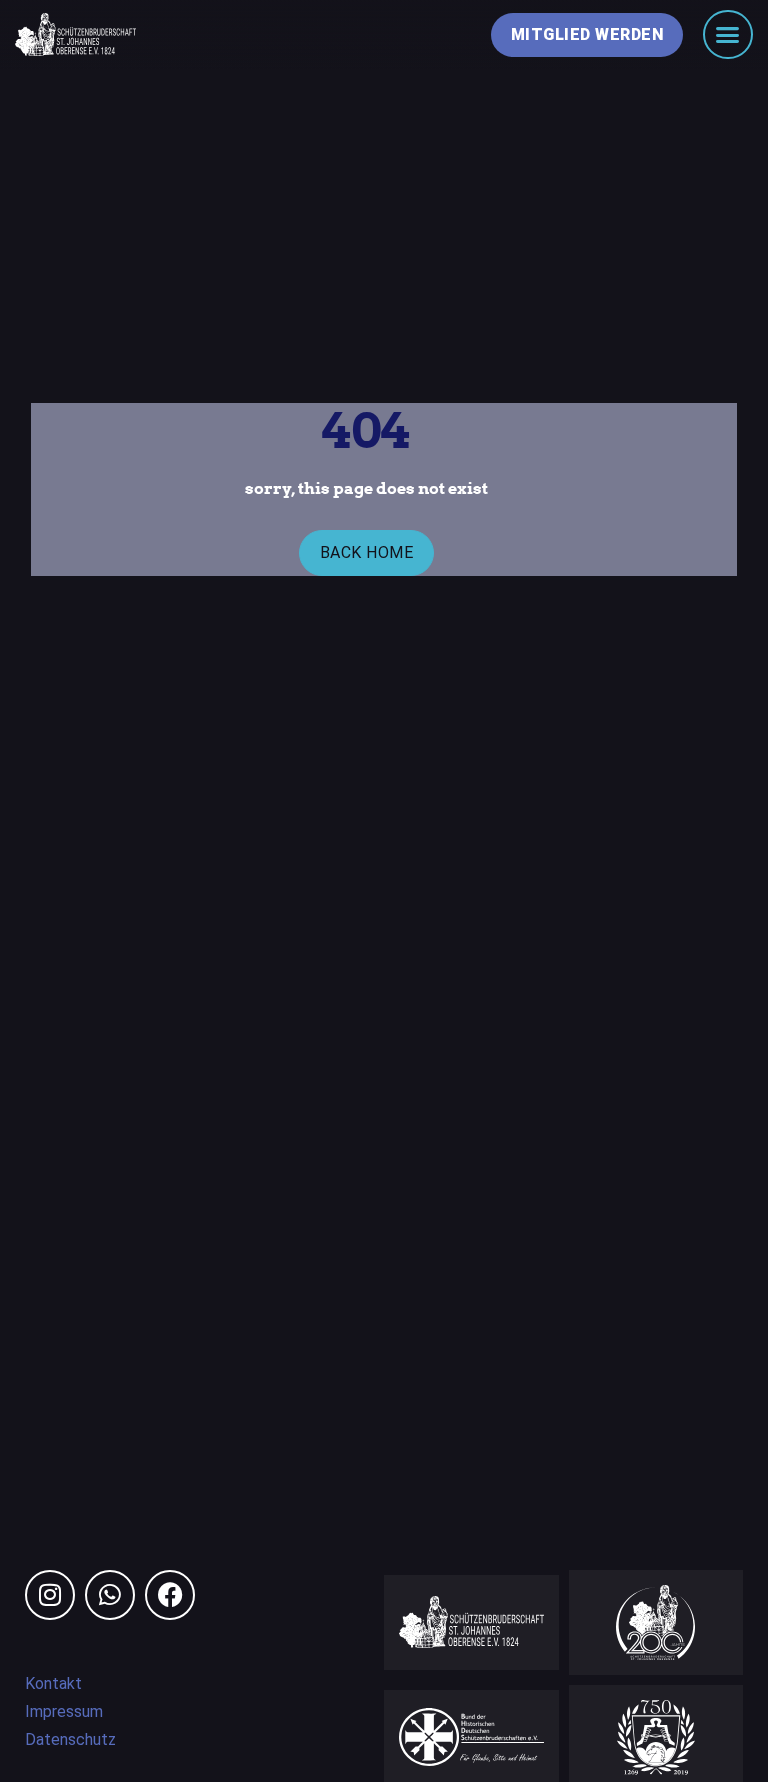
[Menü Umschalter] (728, 34)
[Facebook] (170, 1595)
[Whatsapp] (110, 1595)
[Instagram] (50, 1595)
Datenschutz (70, 1739)
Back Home (367, 552)
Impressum (64, 1711)
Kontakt (53, 1683)
